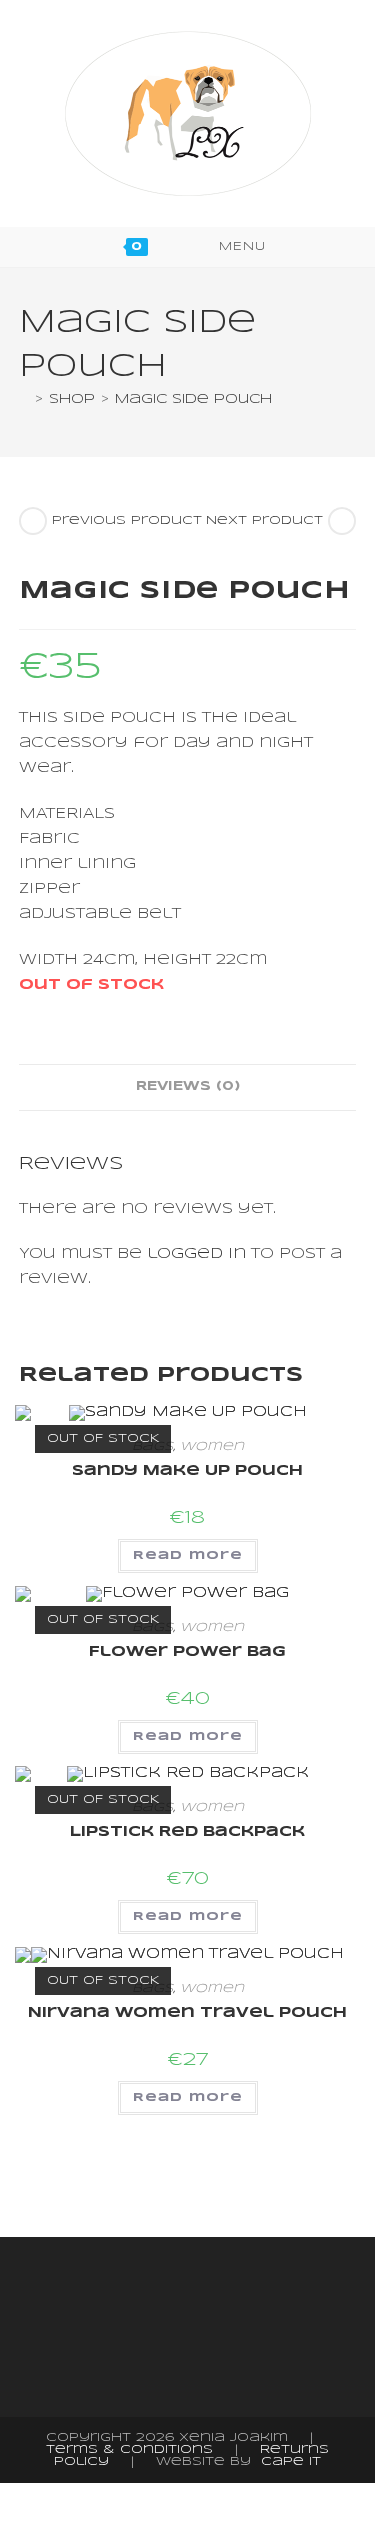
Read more (188, 1555)
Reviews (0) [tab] (188, 1086)
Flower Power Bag (187, 1652)
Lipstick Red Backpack (187, 1832)
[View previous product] (33, 521)
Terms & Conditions (129, 2449)
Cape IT (291, 2461)
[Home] (24, 399)
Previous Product (127, 520)
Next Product (264, 520)
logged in (196, 1254)
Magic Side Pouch (193, 399)
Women (212, 1446)
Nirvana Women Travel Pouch (187, 2013)
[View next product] (342, 521)
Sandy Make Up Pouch (187, 1471)
